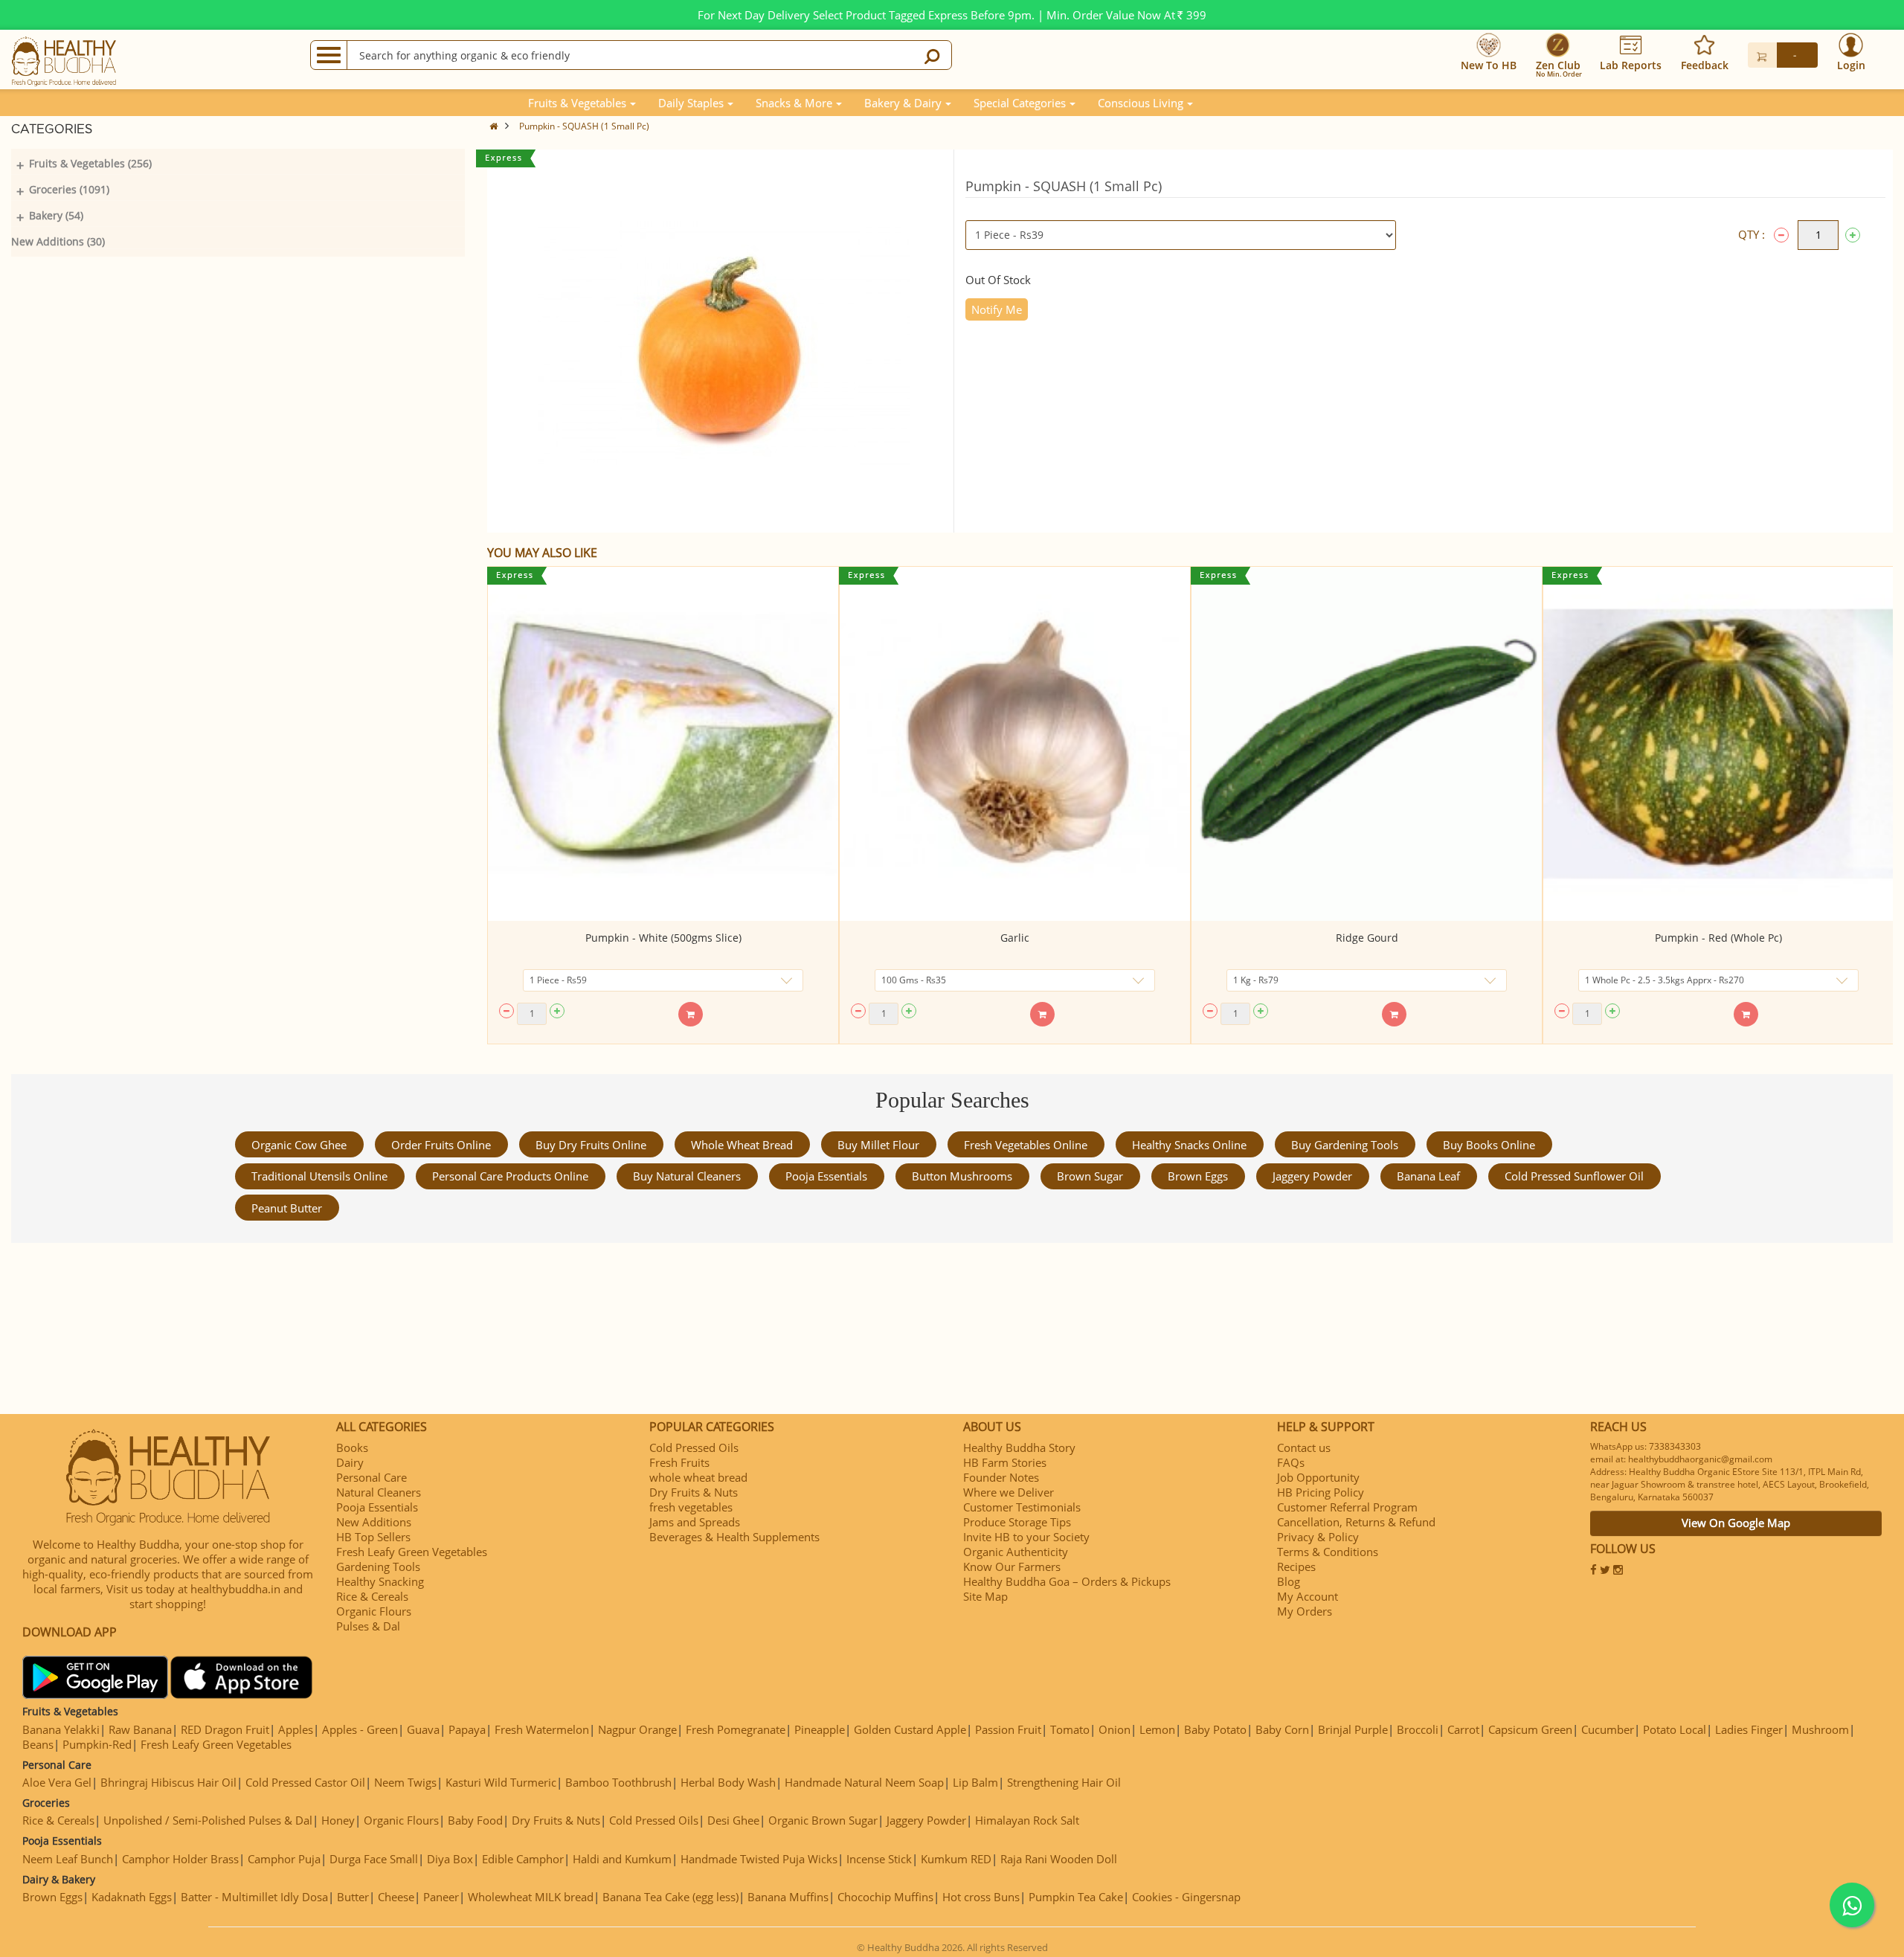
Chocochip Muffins (885, 1897)
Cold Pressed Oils (694, 1447)
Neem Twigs (405, 1782)
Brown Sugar (1090, 1176)
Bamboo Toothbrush (618, 1782)
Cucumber (1608, 1729)
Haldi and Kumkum (622, 1859)
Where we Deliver (1009, 1492)
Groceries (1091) (69, 189)
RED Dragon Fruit (225, 1729)
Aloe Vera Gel (57, 1782)
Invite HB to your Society (1026, 1537)
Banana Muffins (788, 1897)
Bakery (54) (56, 215)
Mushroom (1820, 1729)
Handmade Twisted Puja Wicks (759, 1859)
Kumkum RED (956, 1859)
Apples (296, 1729)
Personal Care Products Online (510, 1176)
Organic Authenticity (1016, 1552)
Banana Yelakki (61, 1729)
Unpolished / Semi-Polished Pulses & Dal (208, 1820)
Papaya (467, 1729)
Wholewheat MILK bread (531, 1897)
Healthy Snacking (380, 1581)
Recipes (1296, 1566)
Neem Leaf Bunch (68, 1859)
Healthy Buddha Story (1019, 1447)
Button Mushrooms (962, 1176)
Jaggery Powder (1312, 1176)
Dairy (350, 1462)
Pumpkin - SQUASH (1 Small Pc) (584, 126)
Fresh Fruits (679, 1462)
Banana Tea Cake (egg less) (670, 1897)
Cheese (396, 1897)
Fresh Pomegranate (736, 1729)
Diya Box (450, 1859)
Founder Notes (1001, 1477)
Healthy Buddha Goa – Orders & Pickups (1067, 1581)
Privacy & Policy (1318, 1537)
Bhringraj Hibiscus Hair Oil (168, 1782)
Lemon (1157, 1729)
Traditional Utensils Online (319, 1176)
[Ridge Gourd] (1367, 744)
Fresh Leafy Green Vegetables (412, 1552)
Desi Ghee (733, 1820)
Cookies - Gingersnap (1186, 1897)
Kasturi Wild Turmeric (501, 1782)
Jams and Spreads (695, 1522)
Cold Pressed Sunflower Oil (1574, 1176)
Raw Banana (140, 1729)
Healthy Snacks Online (1189, 1145)
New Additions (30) (58, 241)
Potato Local (1675, 1729)
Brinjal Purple (1353, 1729)
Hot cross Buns (981, 1897)
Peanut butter (287, 1208)
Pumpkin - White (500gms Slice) (663, 938)
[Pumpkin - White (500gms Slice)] (663, 744)
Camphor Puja (284, 1859)
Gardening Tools (378, 1566)
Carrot (1463, 1729)
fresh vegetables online (1026, 1145)
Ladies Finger (1749, 1729)
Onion (1115, 1729)
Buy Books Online (1489, 1145)
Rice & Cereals (372, 1596)
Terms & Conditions (1328, 1552)
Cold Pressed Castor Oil (305, 1782)
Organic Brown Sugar (823, 1820)
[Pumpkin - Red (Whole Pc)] (1718, 744)
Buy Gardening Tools (1345, 1145)
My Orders (1305, 1611)
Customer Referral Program (1347, 1507)
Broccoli (1418, 1729)
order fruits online (441, 1145)
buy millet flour (878, 1145)
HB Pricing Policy (1321, 1492)
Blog (1289, 1581)
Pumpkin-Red (97, 1744)
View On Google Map (1736, 1523)
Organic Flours (374, 1611)
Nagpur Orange (637, 1729)
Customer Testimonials (1022, 1507)
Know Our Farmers (1012, 1566)
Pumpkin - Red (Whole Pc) (1718, 938)
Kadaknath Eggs (132, 1897)
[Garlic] (1015, 744)
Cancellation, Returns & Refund (1356, 1522)
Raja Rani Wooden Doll (1059, 1859)
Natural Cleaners (379, 1492)
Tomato (1070, 1729)
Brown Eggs (1198, 1176)
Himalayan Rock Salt (1027, 1820)
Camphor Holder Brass (180, 1859)
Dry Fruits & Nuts (694, 1492)
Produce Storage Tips (1017, 1522)
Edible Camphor (523, 1859)
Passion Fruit (1008, 1729)
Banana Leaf (1428, 1176)
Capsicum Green (1530, 1729)
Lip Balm (975, 1782)
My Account (1308, 1596)
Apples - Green (360, 1729)
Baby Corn (1282, 1729)
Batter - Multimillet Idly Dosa (254, 1897)
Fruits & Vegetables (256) (90, 163)
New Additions (374, 1522)
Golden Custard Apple (910, 1729)
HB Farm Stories (1005, 1462)
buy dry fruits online (591, 1145)
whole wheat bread (742, 1145)
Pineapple (820, 1729)
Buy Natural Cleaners (687, 1176)
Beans (38, 1744)
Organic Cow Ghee (299, 1145)
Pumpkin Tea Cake (1076, 1897)
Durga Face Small (374, 1859)
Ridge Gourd (1367, 938)
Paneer (441, 1897)
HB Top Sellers (373, 1537)
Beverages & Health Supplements (734, 1537)
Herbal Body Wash (728, 1782)
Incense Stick (879, 1859)
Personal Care (372, 1477)
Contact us (1304, 1447)
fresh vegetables (691, 1507)
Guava (423, 1729)
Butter (353, 1897)
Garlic (1015, 938)
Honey (338, 1820)
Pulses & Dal (368, 1626)
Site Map (985, 1596)
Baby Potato (1215, 1729)
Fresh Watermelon (542, 1729)
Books (352, 1447)
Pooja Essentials (826, 1176)
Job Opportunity (1318, 1477)
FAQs (1291, 1462)
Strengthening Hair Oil (1064, 1782)
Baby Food (475, 1820)
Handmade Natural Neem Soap (864, 1782)
